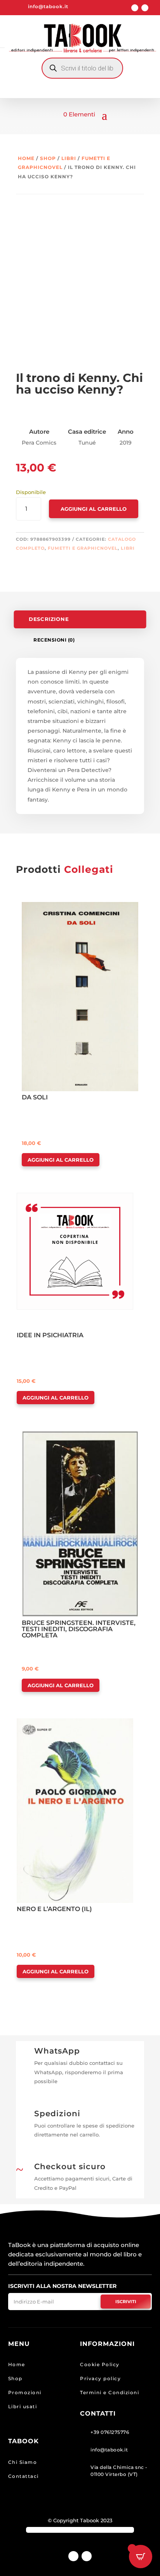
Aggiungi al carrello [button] (61, 1160)
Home (26, 158)
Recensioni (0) (54, 640)
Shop (48, 158)
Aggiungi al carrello (94, 509)
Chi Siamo (23, 2462)
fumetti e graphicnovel (83, 548)
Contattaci (23, 2476)
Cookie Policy (100, 2364)
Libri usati (23, 2406)
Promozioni (25, 2392)
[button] (44, 909)
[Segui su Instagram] (145, 8)
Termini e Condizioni (110, 2392)
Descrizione (49, 619)
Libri (69, 158)
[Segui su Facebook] (135, 8)
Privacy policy (100, 2378)
